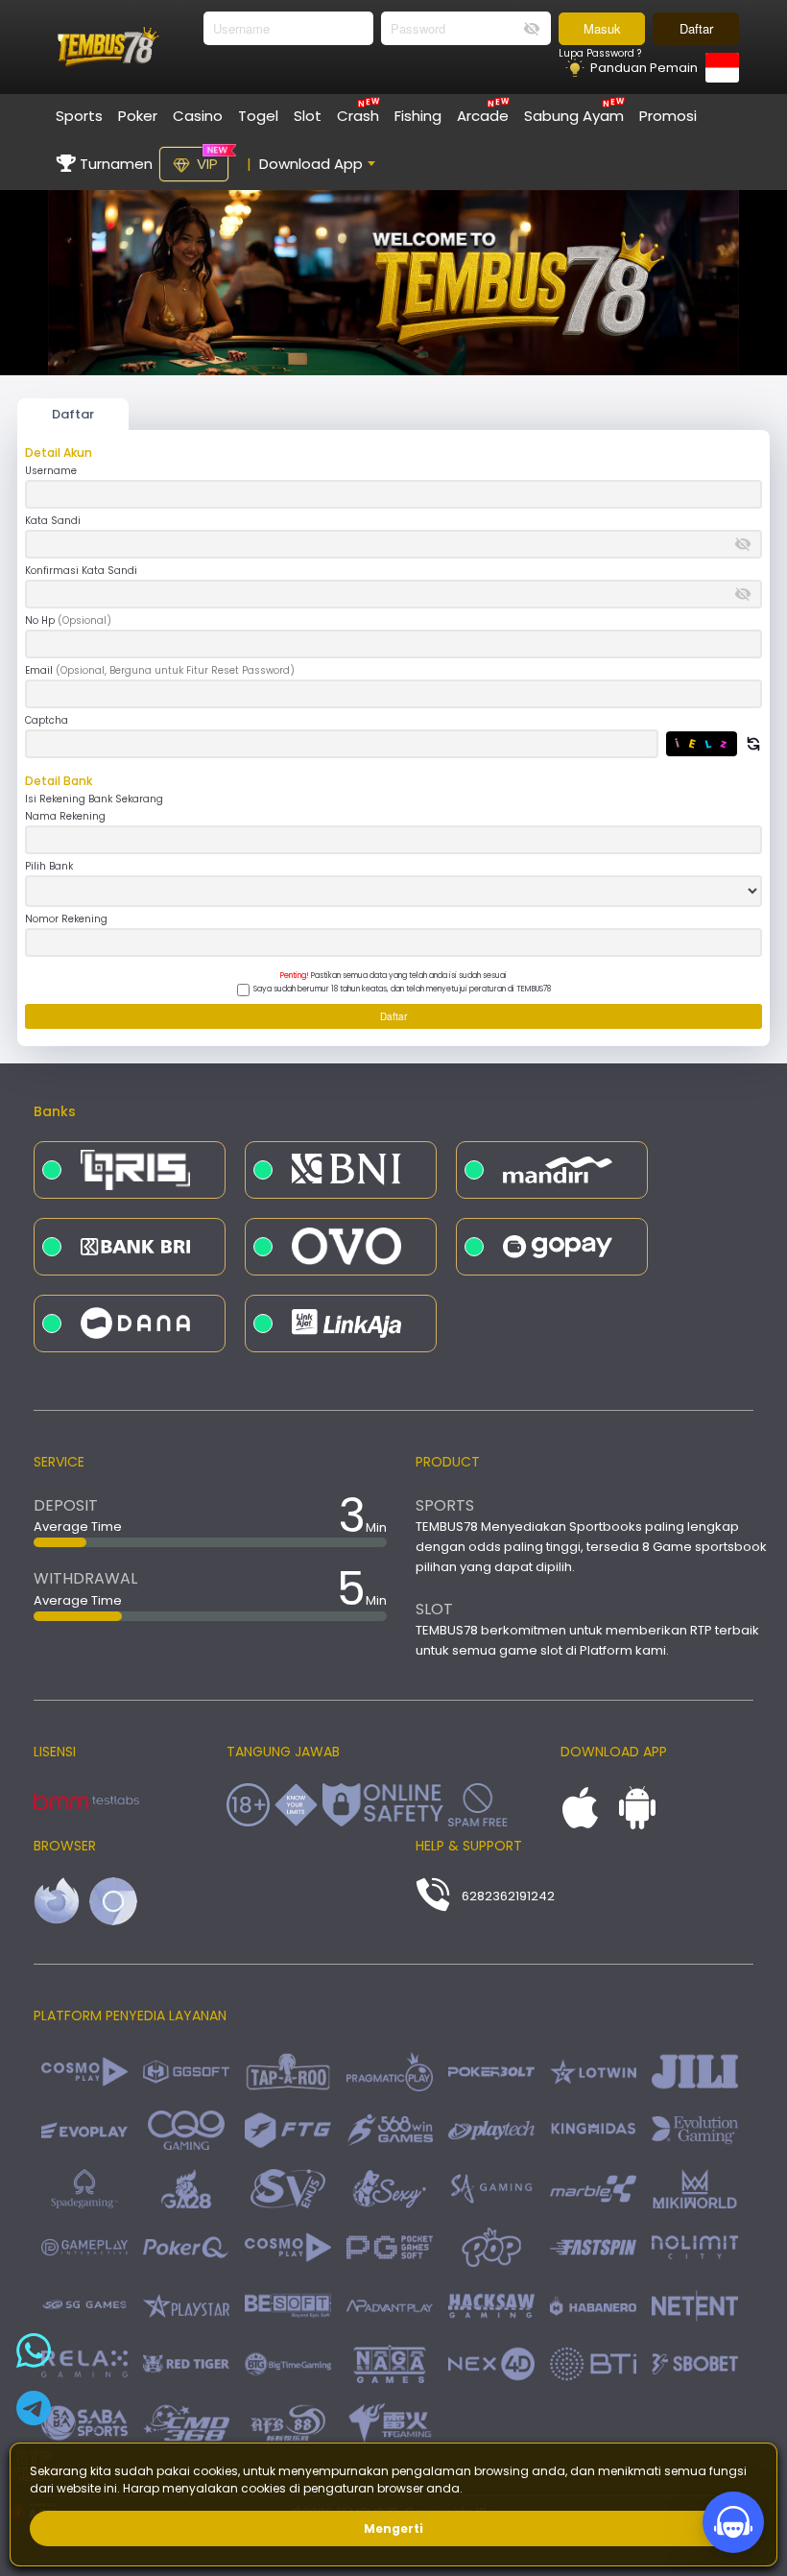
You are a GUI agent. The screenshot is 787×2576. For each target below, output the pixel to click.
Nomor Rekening (66, 919)
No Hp (68, 621)
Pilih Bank (49, 867)
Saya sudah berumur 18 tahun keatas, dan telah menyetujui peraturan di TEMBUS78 (402, 989)
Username (51, 471)
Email (160, 671)
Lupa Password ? (600, 54)
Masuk (602, 28)
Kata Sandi (53, 521)
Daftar (696, 28)
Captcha (47, 721)
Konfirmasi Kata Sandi (81, 571)
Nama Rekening (65, 817)
